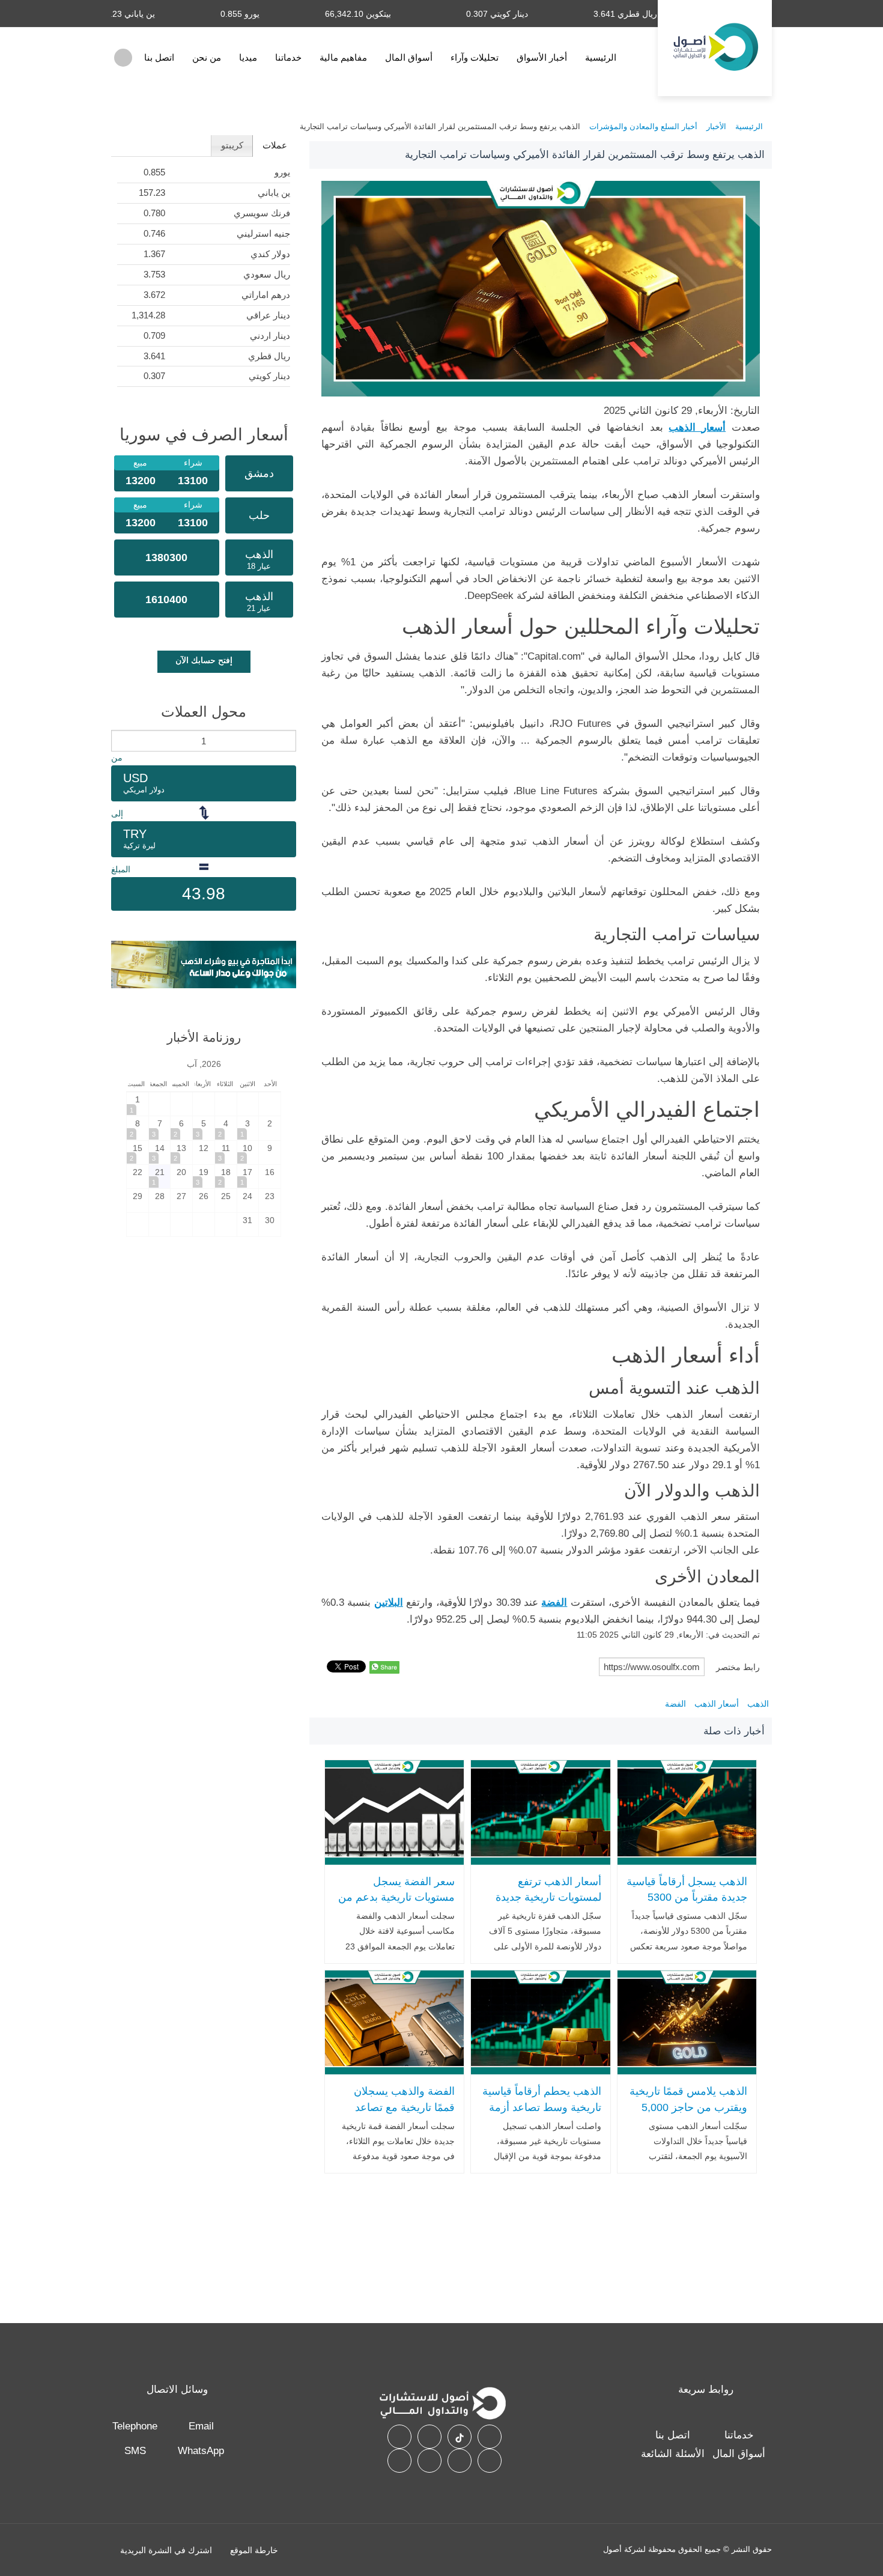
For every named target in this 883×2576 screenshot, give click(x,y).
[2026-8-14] (160, 1153)
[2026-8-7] (160, 1128)
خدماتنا (288, 57)
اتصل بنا (159, 57)
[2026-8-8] (138, 1128)
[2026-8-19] (204, 1177)
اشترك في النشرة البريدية (166, 2550)
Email (201, 2426)
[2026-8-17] (248, 1177)
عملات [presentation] (275, 145)
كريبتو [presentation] (232, 145)
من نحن (207, 57)
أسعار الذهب (717, 1704)
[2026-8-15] (138, 1153)
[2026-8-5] (204, 1128)
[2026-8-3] (248, 1128)
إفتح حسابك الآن (204, 660)
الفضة (675, 1704)
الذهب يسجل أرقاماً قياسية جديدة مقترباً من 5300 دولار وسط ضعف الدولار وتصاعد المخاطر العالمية (687, 1906)
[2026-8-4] (226, 1128)
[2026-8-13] (181, 1153)
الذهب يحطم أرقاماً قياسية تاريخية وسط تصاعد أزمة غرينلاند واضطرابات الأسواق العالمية (542, 2115)
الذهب (758, 1704)
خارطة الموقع (254, 2550)
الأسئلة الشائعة (673, 2454)
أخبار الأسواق (542, 57)
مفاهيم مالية (343, 57)
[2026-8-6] (181, 1128)
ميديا (248, 57)
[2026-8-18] (226, 1177)
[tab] (274, 146)
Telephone (135, 2426)
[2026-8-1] (138, 1104)
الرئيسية (601, 57)
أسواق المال (409, 57)
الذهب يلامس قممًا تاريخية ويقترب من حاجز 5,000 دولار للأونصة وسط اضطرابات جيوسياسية (688, 2115)
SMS (135, 2451)
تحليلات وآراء (475, 57)
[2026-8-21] (160, 1177)
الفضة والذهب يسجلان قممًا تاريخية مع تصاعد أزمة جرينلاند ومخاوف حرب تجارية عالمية (404, 2115)
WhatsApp (201, 2451)
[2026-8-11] (226, 1153)
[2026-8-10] (248, 1153)
